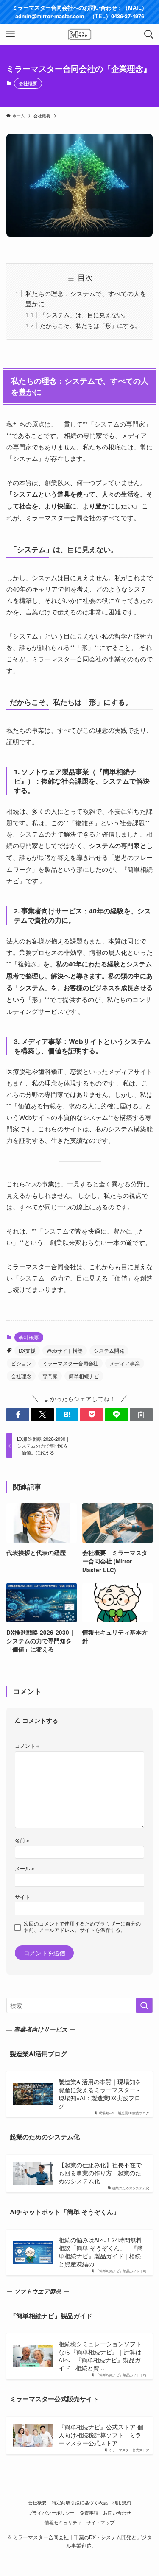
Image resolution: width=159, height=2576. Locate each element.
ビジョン (21, 1363)
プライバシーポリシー (51, 2512)
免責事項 (89, 2512)
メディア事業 (125, 1363)
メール (25, 1868)
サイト (22, 1896)
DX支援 (27, 1350)
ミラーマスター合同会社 (70, 1363)
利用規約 (122, 2502)
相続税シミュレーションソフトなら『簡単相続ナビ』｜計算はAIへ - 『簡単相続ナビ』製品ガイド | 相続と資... (100, 2356)
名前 (22, 1840)
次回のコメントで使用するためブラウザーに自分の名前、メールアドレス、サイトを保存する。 (82, 1927)
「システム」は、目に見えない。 (84, 315)
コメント (27, 1746)
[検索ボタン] (149, 34)
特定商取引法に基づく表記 (80, 2502)
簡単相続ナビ (84, 1376)
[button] (18, 1415)
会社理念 (21, 1376)
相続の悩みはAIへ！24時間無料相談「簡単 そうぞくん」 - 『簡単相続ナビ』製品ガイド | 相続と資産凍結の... (101, 2252)
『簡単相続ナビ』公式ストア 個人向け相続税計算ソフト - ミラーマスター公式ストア (101, 2435)
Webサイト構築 (65, 1350)
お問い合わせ (117, 2512)
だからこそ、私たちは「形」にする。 (90, 325)
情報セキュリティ (63, 2522)
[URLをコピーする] (141, 1415)
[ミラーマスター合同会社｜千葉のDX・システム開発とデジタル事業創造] (80, 34)
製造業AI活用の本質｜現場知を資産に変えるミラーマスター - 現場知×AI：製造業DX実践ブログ (100, 2094)
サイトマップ (100, 2522)
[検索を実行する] (144, 2005)
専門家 (50, 1376)
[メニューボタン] (10, 34)
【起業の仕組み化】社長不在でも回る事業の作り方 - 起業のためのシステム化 (100, 2173)
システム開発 (109, 1350)
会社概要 (28, 83)
